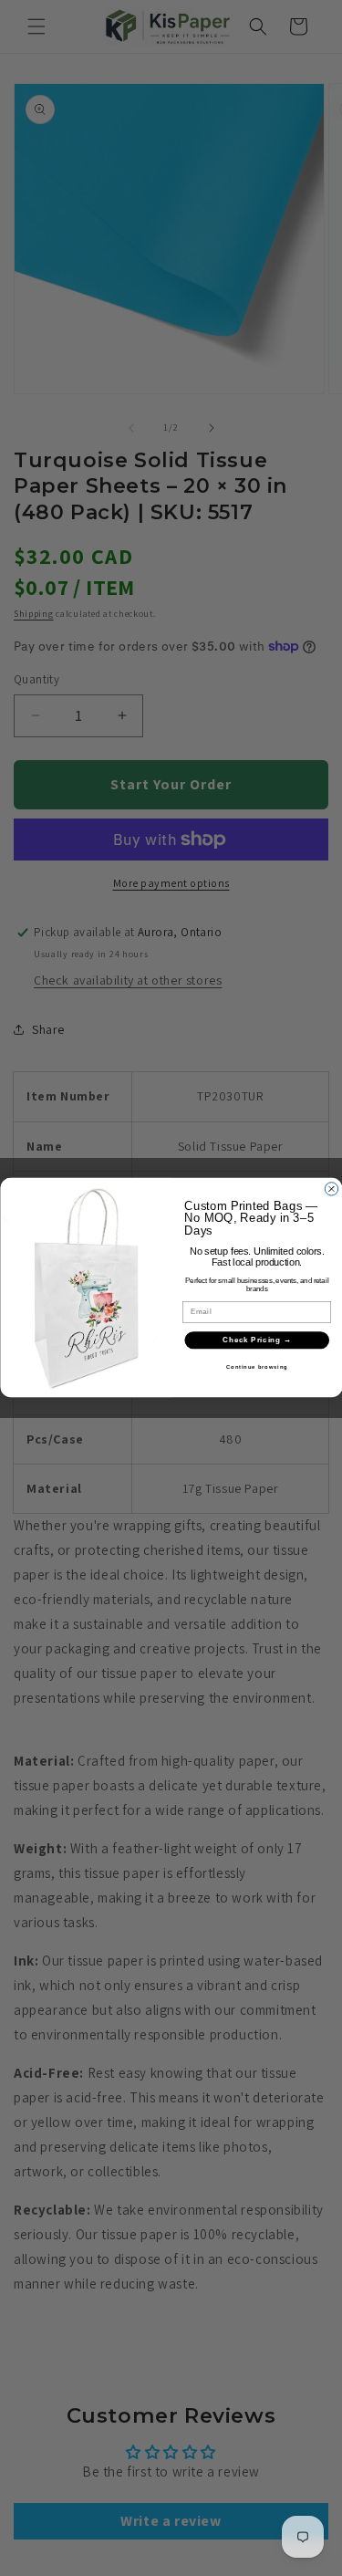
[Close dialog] (331, 1189)
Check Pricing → (257, 1340)
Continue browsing (257, 1367)
